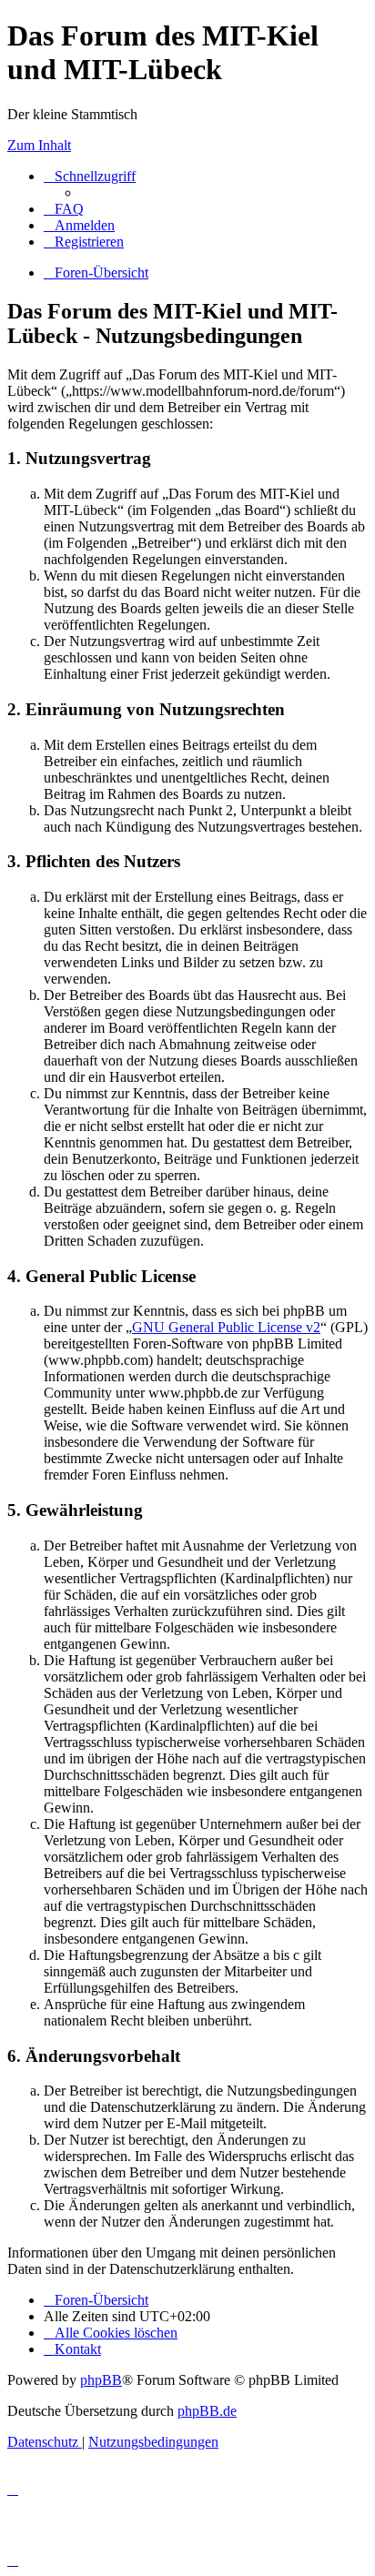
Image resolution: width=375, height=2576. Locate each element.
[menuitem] (64, 209)
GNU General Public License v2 (226, 1327)
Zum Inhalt (39, 145)
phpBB (101, 2380)
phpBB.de (207, 2411)
